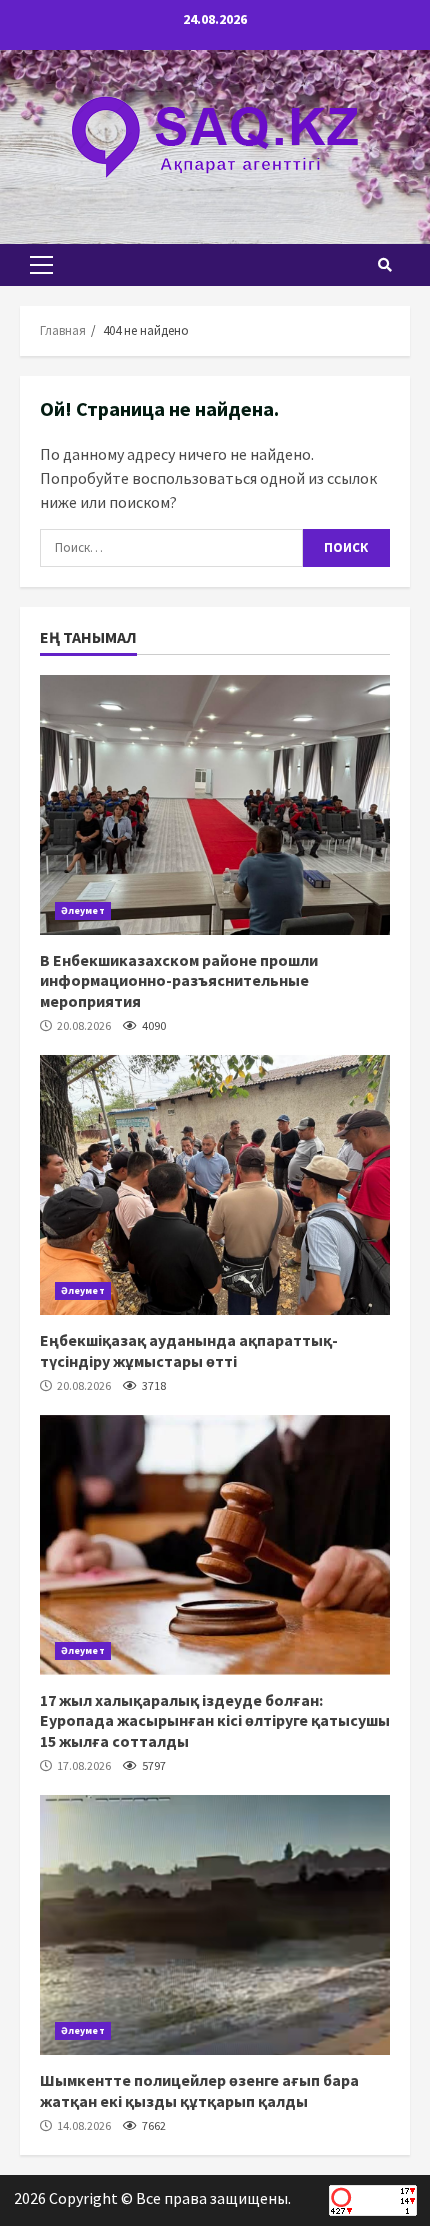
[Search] (385, 265)
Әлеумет (83, 910)
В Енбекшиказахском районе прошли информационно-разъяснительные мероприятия (215, 805)
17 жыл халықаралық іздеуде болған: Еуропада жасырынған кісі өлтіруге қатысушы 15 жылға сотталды (215, 1545)
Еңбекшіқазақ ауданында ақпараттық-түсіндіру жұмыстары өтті (215, 1185)
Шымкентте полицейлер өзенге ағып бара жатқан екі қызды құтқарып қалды (215, 1925)
